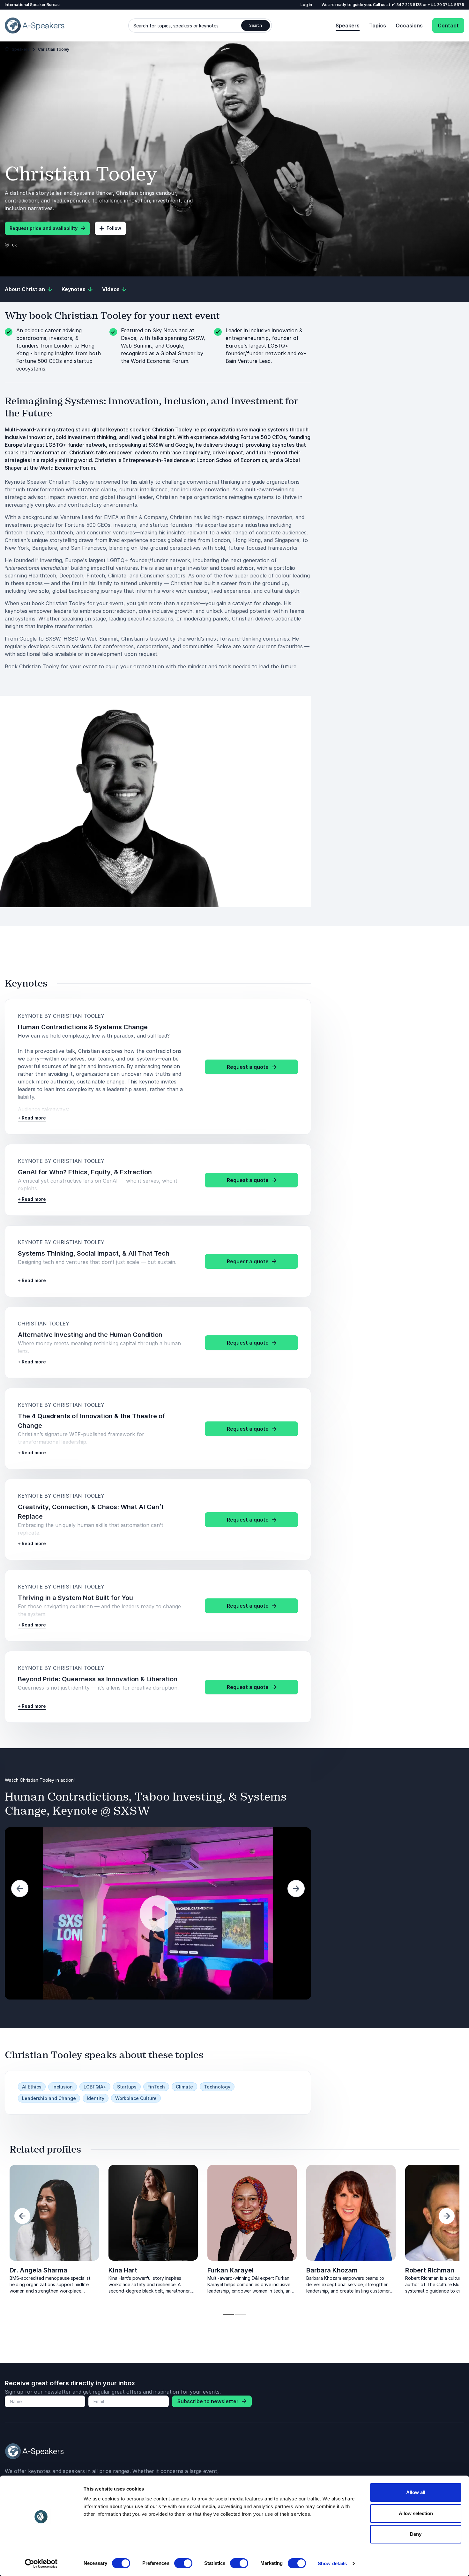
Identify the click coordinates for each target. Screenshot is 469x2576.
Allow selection (416, 2513)
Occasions (409, 26)
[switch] (183, 2563)
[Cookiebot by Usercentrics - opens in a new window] (41, 2564)
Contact (448, 26)
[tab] (228, 2314)
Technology (217, 2087)
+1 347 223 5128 (407, 5)
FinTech (156, 2087)
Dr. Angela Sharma (38, 2270)
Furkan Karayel (231, 2270)
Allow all (416, 2492)
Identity (96, 2098)
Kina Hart (123, 2270)
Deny (416, 2534)
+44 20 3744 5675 (446, 5)
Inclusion (63, 2087)
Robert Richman (430, 2270)
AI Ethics (32, 2087)
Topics (378, 26)
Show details (332, 2563)
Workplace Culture (136, 2098)
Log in (306, 5)
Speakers (348, 26)
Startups (127, 2087)
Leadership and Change (49, 2098)
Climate (184, 2087)
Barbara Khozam (332, 2270)
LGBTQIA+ (95, 2087)
